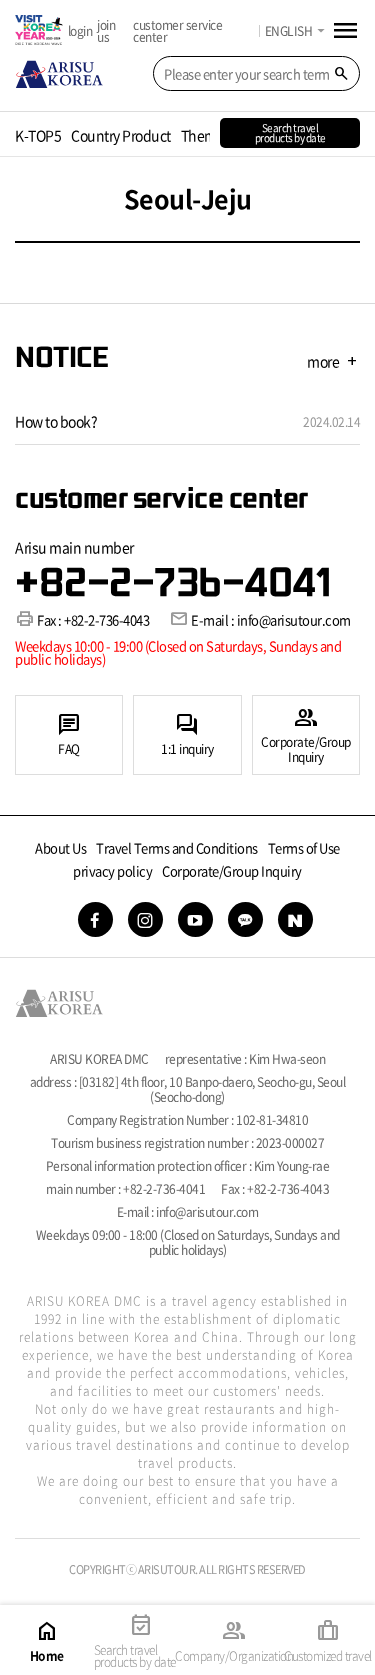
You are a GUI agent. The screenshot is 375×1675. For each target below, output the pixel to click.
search (341, 74)
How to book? (56, 421)
